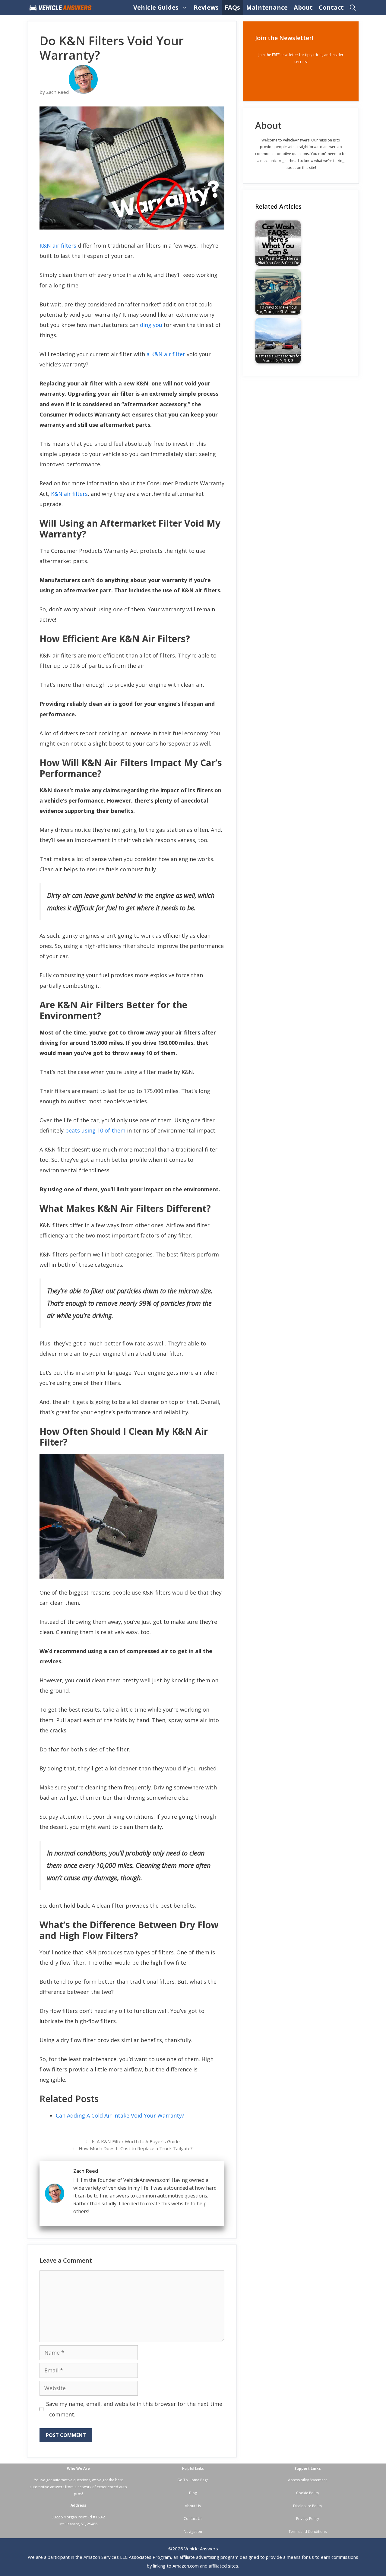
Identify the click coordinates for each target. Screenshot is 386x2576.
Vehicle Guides (156, 7)
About (303, 7)
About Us (193, 2506)
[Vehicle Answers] (62, 8)
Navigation (193, 2532)
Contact (331, 7)
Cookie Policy (308, 2493)
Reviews (206, 7)
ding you (151, 325)
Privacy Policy (308, 2519)
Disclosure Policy (308, 2506)
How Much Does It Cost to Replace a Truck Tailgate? (136, 2148)
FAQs (232, 7)
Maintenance (267, 7)
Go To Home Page (193, 2480)
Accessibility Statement (307, 2480)
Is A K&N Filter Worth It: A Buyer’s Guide (136, 2141)
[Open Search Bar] (353, 8)
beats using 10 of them (95, 1130)
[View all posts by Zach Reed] (83, 92)
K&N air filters (58, 246)
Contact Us (193, 2519)
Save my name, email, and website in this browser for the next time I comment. (134, 2409)
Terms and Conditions (308, 2532)
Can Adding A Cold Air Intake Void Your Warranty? (120, 2115)
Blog (193, 2493)
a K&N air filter (166, 354)
